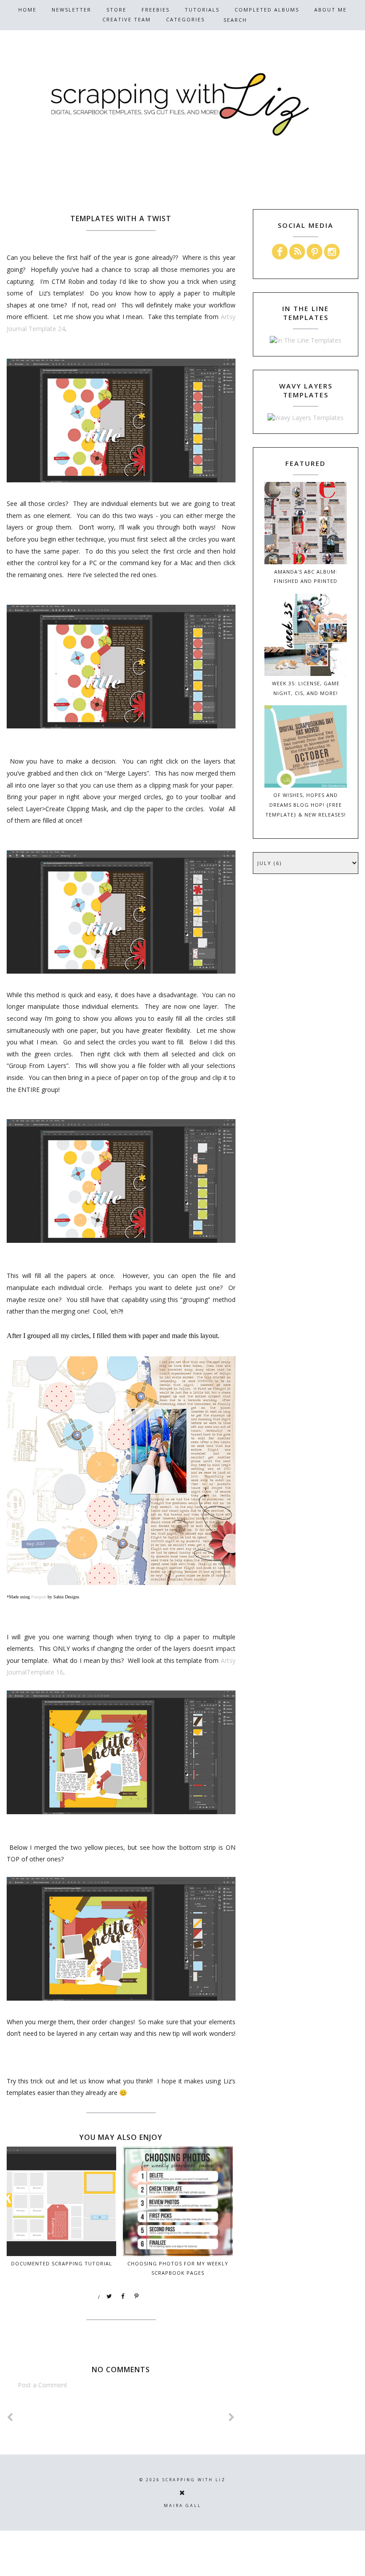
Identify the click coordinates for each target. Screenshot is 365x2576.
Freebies (156, 10)
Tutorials (202, 10)
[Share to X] (109, 2297)
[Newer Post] (10, 2417)
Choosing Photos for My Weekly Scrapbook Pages (178, 2268)
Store (116, 10)
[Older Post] (232, 2417)
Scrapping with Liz (194, 2480)
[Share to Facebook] (123, 2297)
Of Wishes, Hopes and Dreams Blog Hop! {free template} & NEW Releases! (306, 805)
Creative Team (127, 19)
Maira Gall (182, 2505)
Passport (39, 1597)
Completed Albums (267, 10)
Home (27, 10)
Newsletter (71, 10)
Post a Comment (43, 2385)
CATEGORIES (185, 19)
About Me (331, 10)
